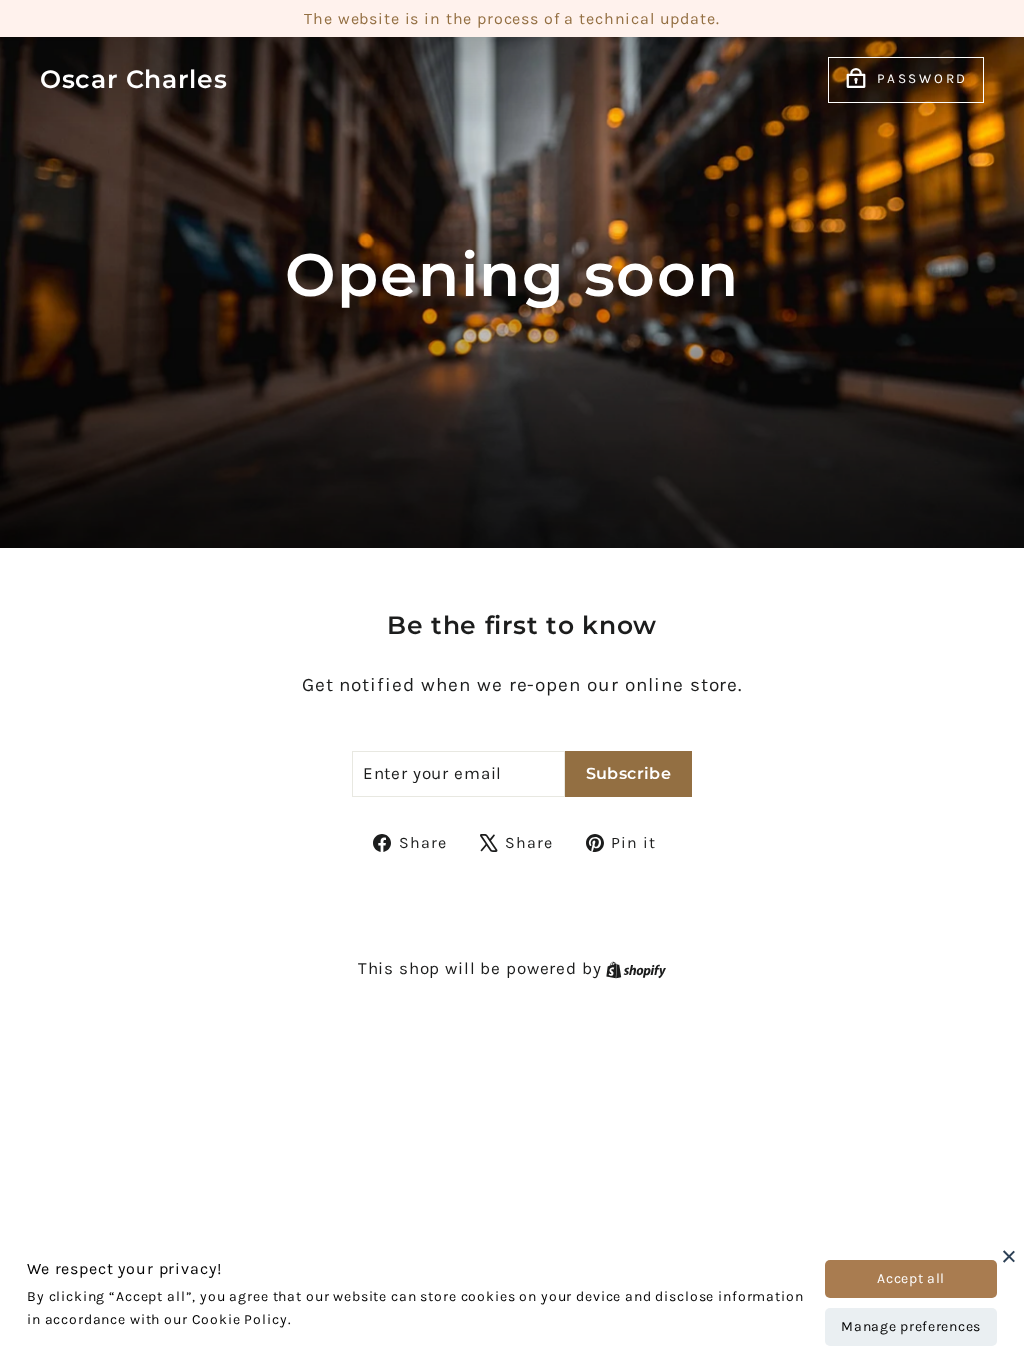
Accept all (911, 1278)
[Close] (1009, 1256)
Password (922, 78)
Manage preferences (911, 1326)
